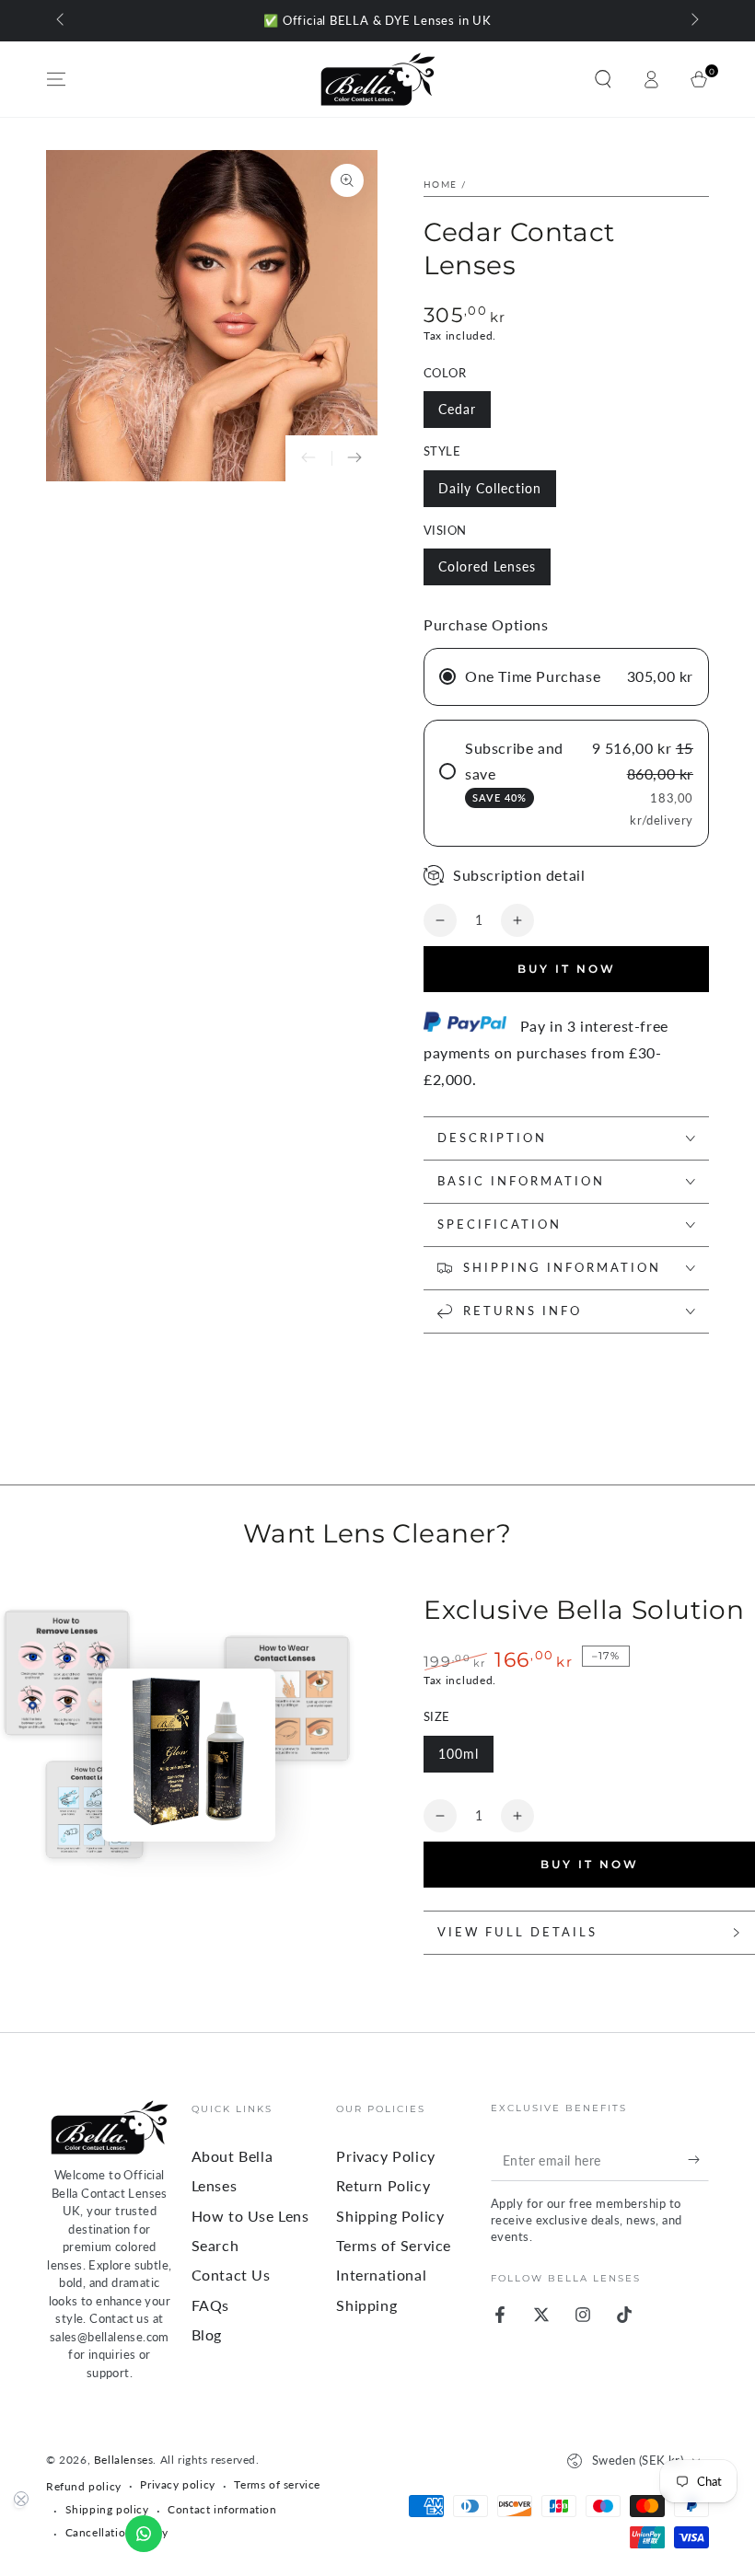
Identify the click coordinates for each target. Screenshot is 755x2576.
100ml (459, 1754)
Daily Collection (490, 488)
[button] (603, 79)
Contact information (222, 2509)
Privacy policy (177, 2484)
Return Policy (383, 2185)
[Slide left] (62, 21)
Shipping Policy (390, 2216)
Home (440, 184)
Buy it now (567, 969)
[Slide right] (693, 21)
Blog (207, 2334)
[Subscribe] (698, 2160)
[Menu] (56, 79)
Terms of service (277, 2484)
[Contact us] (144, 2534)
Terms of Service (394, 2245)
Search (215, 2245)
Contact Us (231, 2275)
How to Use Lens (250, 2216)
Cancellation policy (117, 2532)
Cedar (457, 409)
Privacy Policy (385, 2156)
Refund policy (84, 2486)
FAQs (210, 2305)
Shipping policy (107, 2509)
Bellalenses (124, 2460)
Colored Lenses (487, 566)
